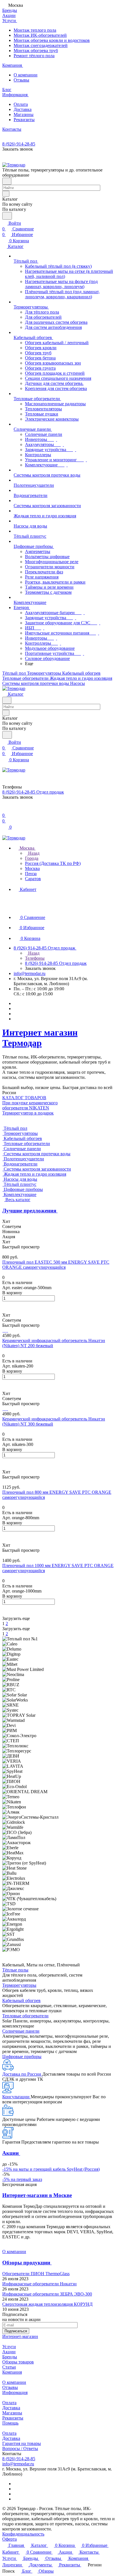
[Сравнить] (5, 1310)
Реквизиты (24, 120)
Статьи (9, 2367)
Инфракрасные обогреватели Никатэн (39, 2284)
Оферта (10, 2539)
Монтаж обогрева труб (36, 51)
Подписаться (16, 2331)
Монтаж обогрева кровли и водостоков (52, 40)
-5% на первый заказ (22, 2179)
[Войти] (5, 810)
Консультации (16, 2097)
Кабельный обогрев (21, 2000)
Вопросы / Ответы (20, 2449)
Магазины (24, 114)
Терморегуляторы (19, 1985)
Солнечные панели (21, 2031)
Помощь (10, 2423)
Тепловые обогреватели (25, 2016)
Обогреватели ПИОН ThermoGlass (36, 2274)
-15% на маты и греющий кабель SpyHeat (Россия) (51, 2169)
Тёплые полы (15, 1970)
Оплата (21, 104)
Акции (9, 2352)
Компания (12, 2372)
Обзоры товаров (18, 2362)
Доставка (23, 109)
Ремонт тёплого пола (34, 56)
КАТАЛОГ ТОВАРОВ (24, 1098)
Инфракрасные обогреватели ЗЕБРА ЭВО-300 (47, 2294)
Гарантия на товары (22, 2443)
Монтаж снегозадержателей (41, 45)
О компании (26, 75)
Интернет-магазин (20, 2336)
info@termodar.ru (30, 973)
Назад (33, 853)
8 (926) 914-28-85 (19, 144)
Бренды (10, 2357)
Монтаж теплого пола (35, 30)
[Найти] (7, 216)
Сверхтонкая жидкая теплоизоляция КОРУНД (47, 2304)
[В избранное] (5, 1304)
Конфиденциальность (23, 2534)
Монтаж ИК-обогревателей (40, 35)
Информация (15, 2392)
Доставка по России (22, 2074)
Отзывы (21, 80)
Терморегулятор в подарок (28, 1113)
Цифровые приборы (22, 2057)
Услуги (9, 2347)
